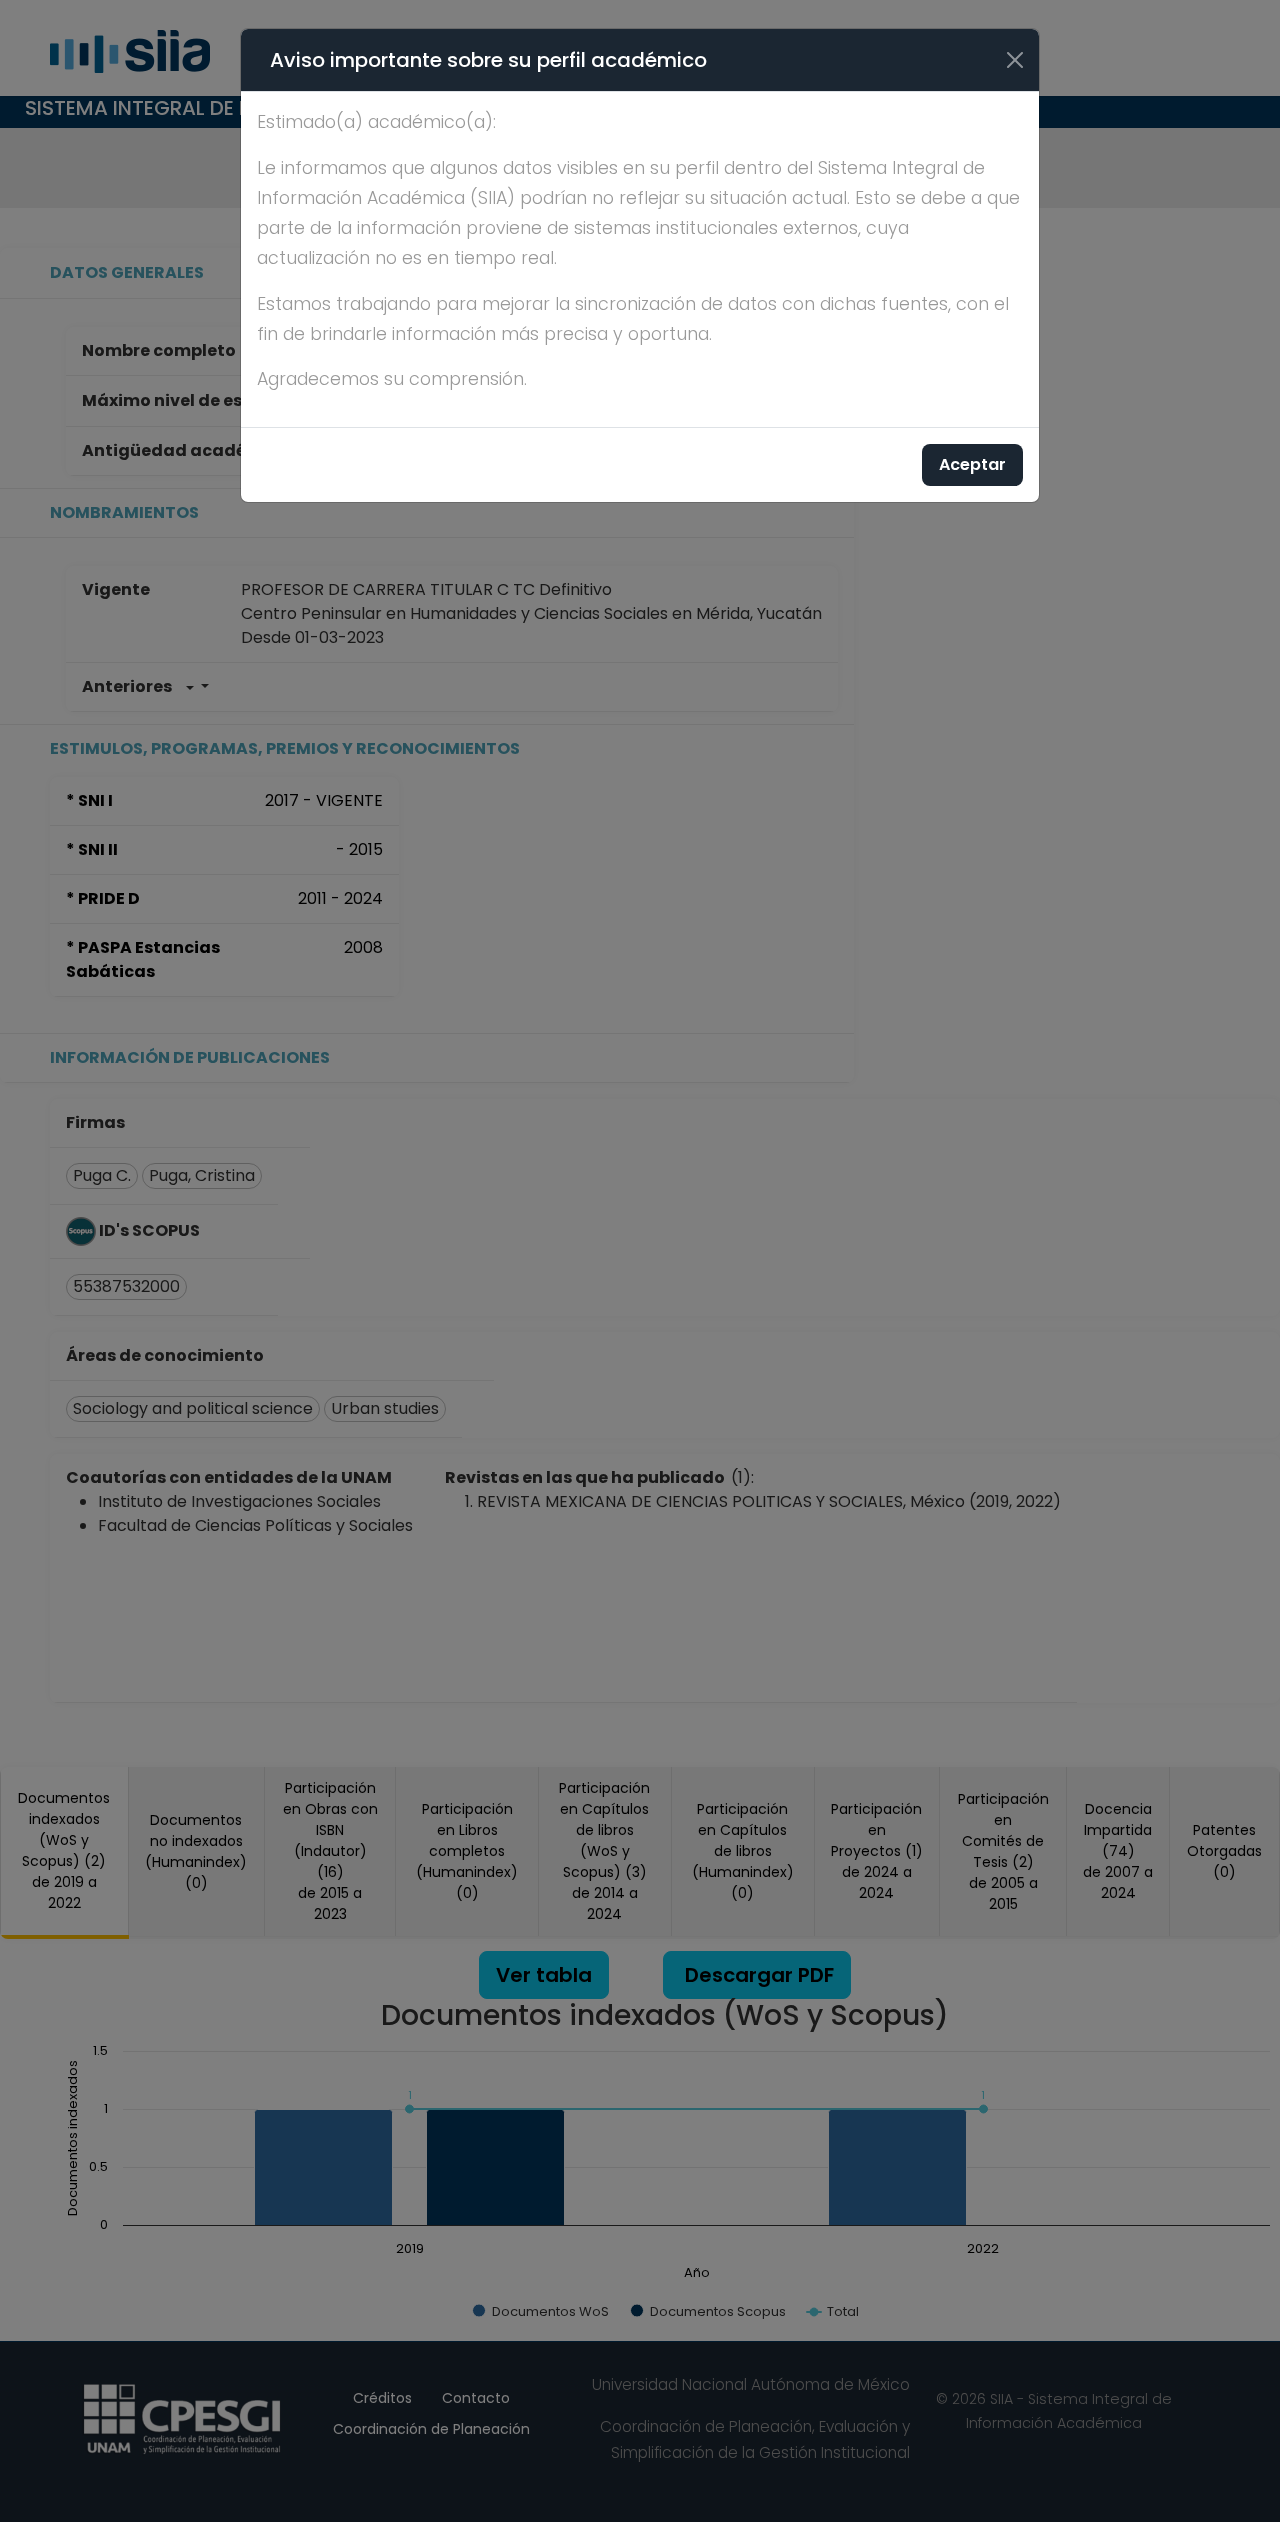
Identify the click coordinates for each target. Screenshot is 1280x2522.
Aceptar (972, 464)
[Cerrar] (1015, 60)
